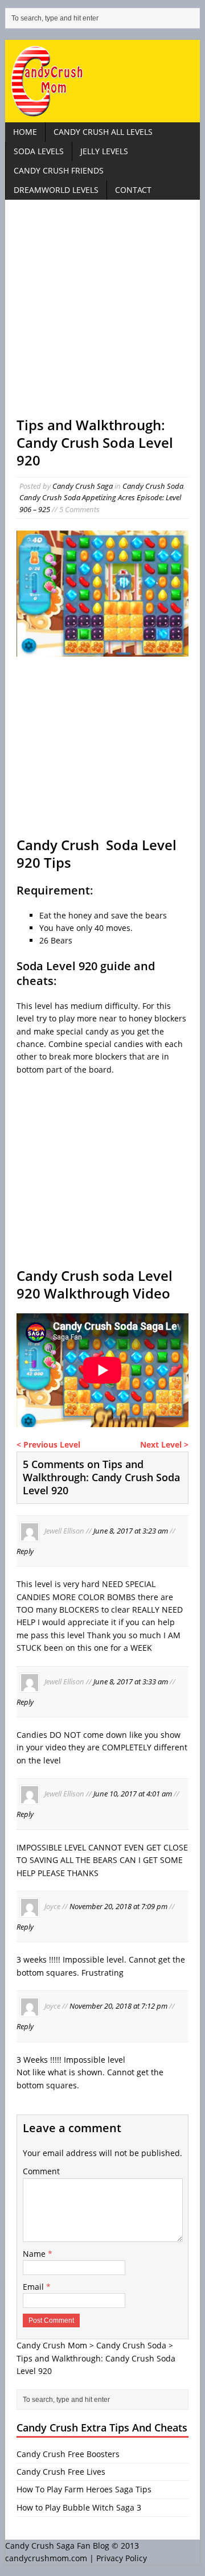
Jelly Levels (104, 151)
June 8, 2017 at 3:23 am (131, 1531)
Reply (25, 1551)
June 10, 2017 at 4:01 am (133, 1794)
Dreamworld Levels (56, 190)
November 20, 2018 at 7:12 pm (118, 2006)
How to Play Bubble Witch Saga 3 (79, 2507)
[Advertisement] (102, 314)
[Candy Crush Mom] (102, 81)
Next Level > (164, 1444)
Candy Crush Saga (83, 486)
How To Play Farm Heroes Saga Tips (84, 2489)
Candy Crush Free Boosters (68, 2454)
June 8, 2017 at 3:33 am (131, 1681)
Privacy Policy (122, 2558)
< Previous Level (48, 1444)
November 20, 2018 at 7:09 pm (118, 1906)
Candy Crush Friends (59, 170)
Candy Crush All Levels (103, 132)
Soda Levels (39, 151)
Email (34, 2287)
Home (25, 132)
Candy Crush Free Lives (61, 2472)
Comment (41, 2171)
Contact (133, 190)
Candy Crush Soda (153, 486)
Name (35, 2254)
